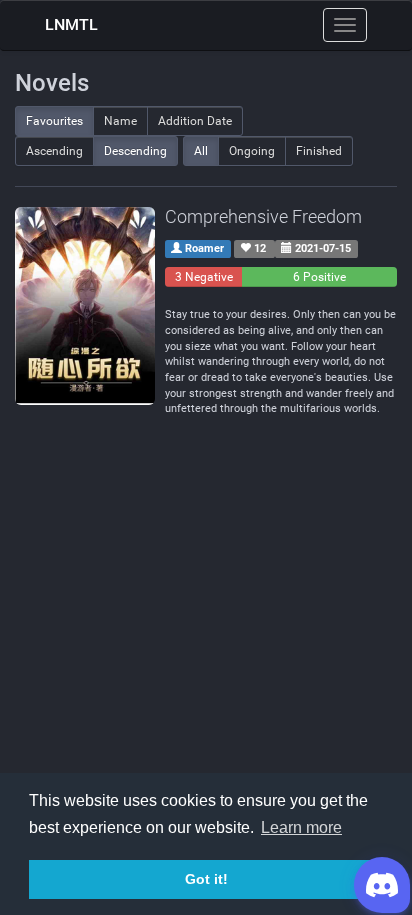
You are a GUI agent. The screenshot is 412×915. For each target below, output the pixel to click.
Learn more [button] (301, 827)
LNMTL (71, 24)
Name (120, 121)
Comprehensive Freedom (263, 216)
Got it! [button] (206, 879)
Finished (319, 151)
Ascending (54, 151)
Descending (135, 151)
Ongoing (252, 151)
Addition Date (195, 121)
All (201, 151)
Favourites (54, 121)
